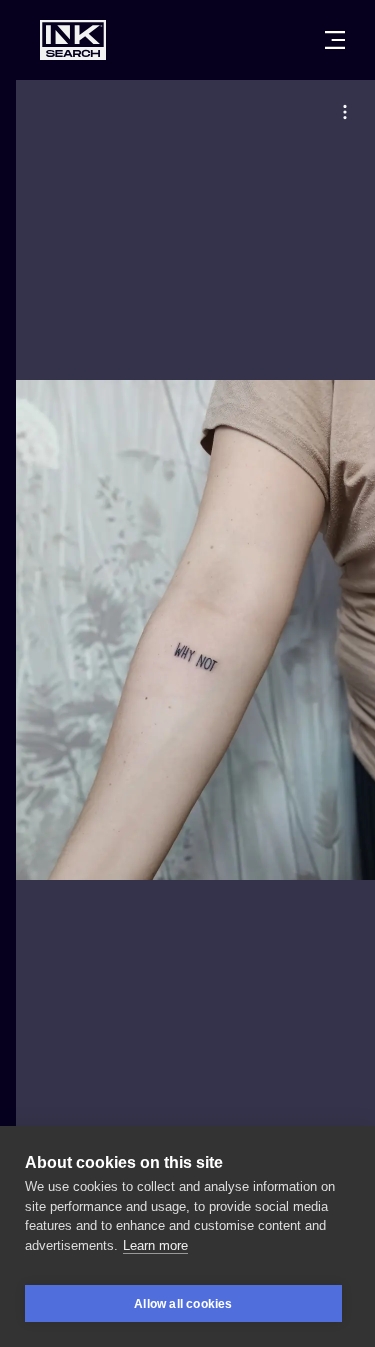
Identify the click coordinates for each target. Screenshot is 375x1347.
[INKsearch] (73, 40)
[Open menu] (335, 40)
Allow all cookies (183, 1304)
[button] (345, 112)
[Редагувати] (345, 112)
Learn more (155, 1245)
